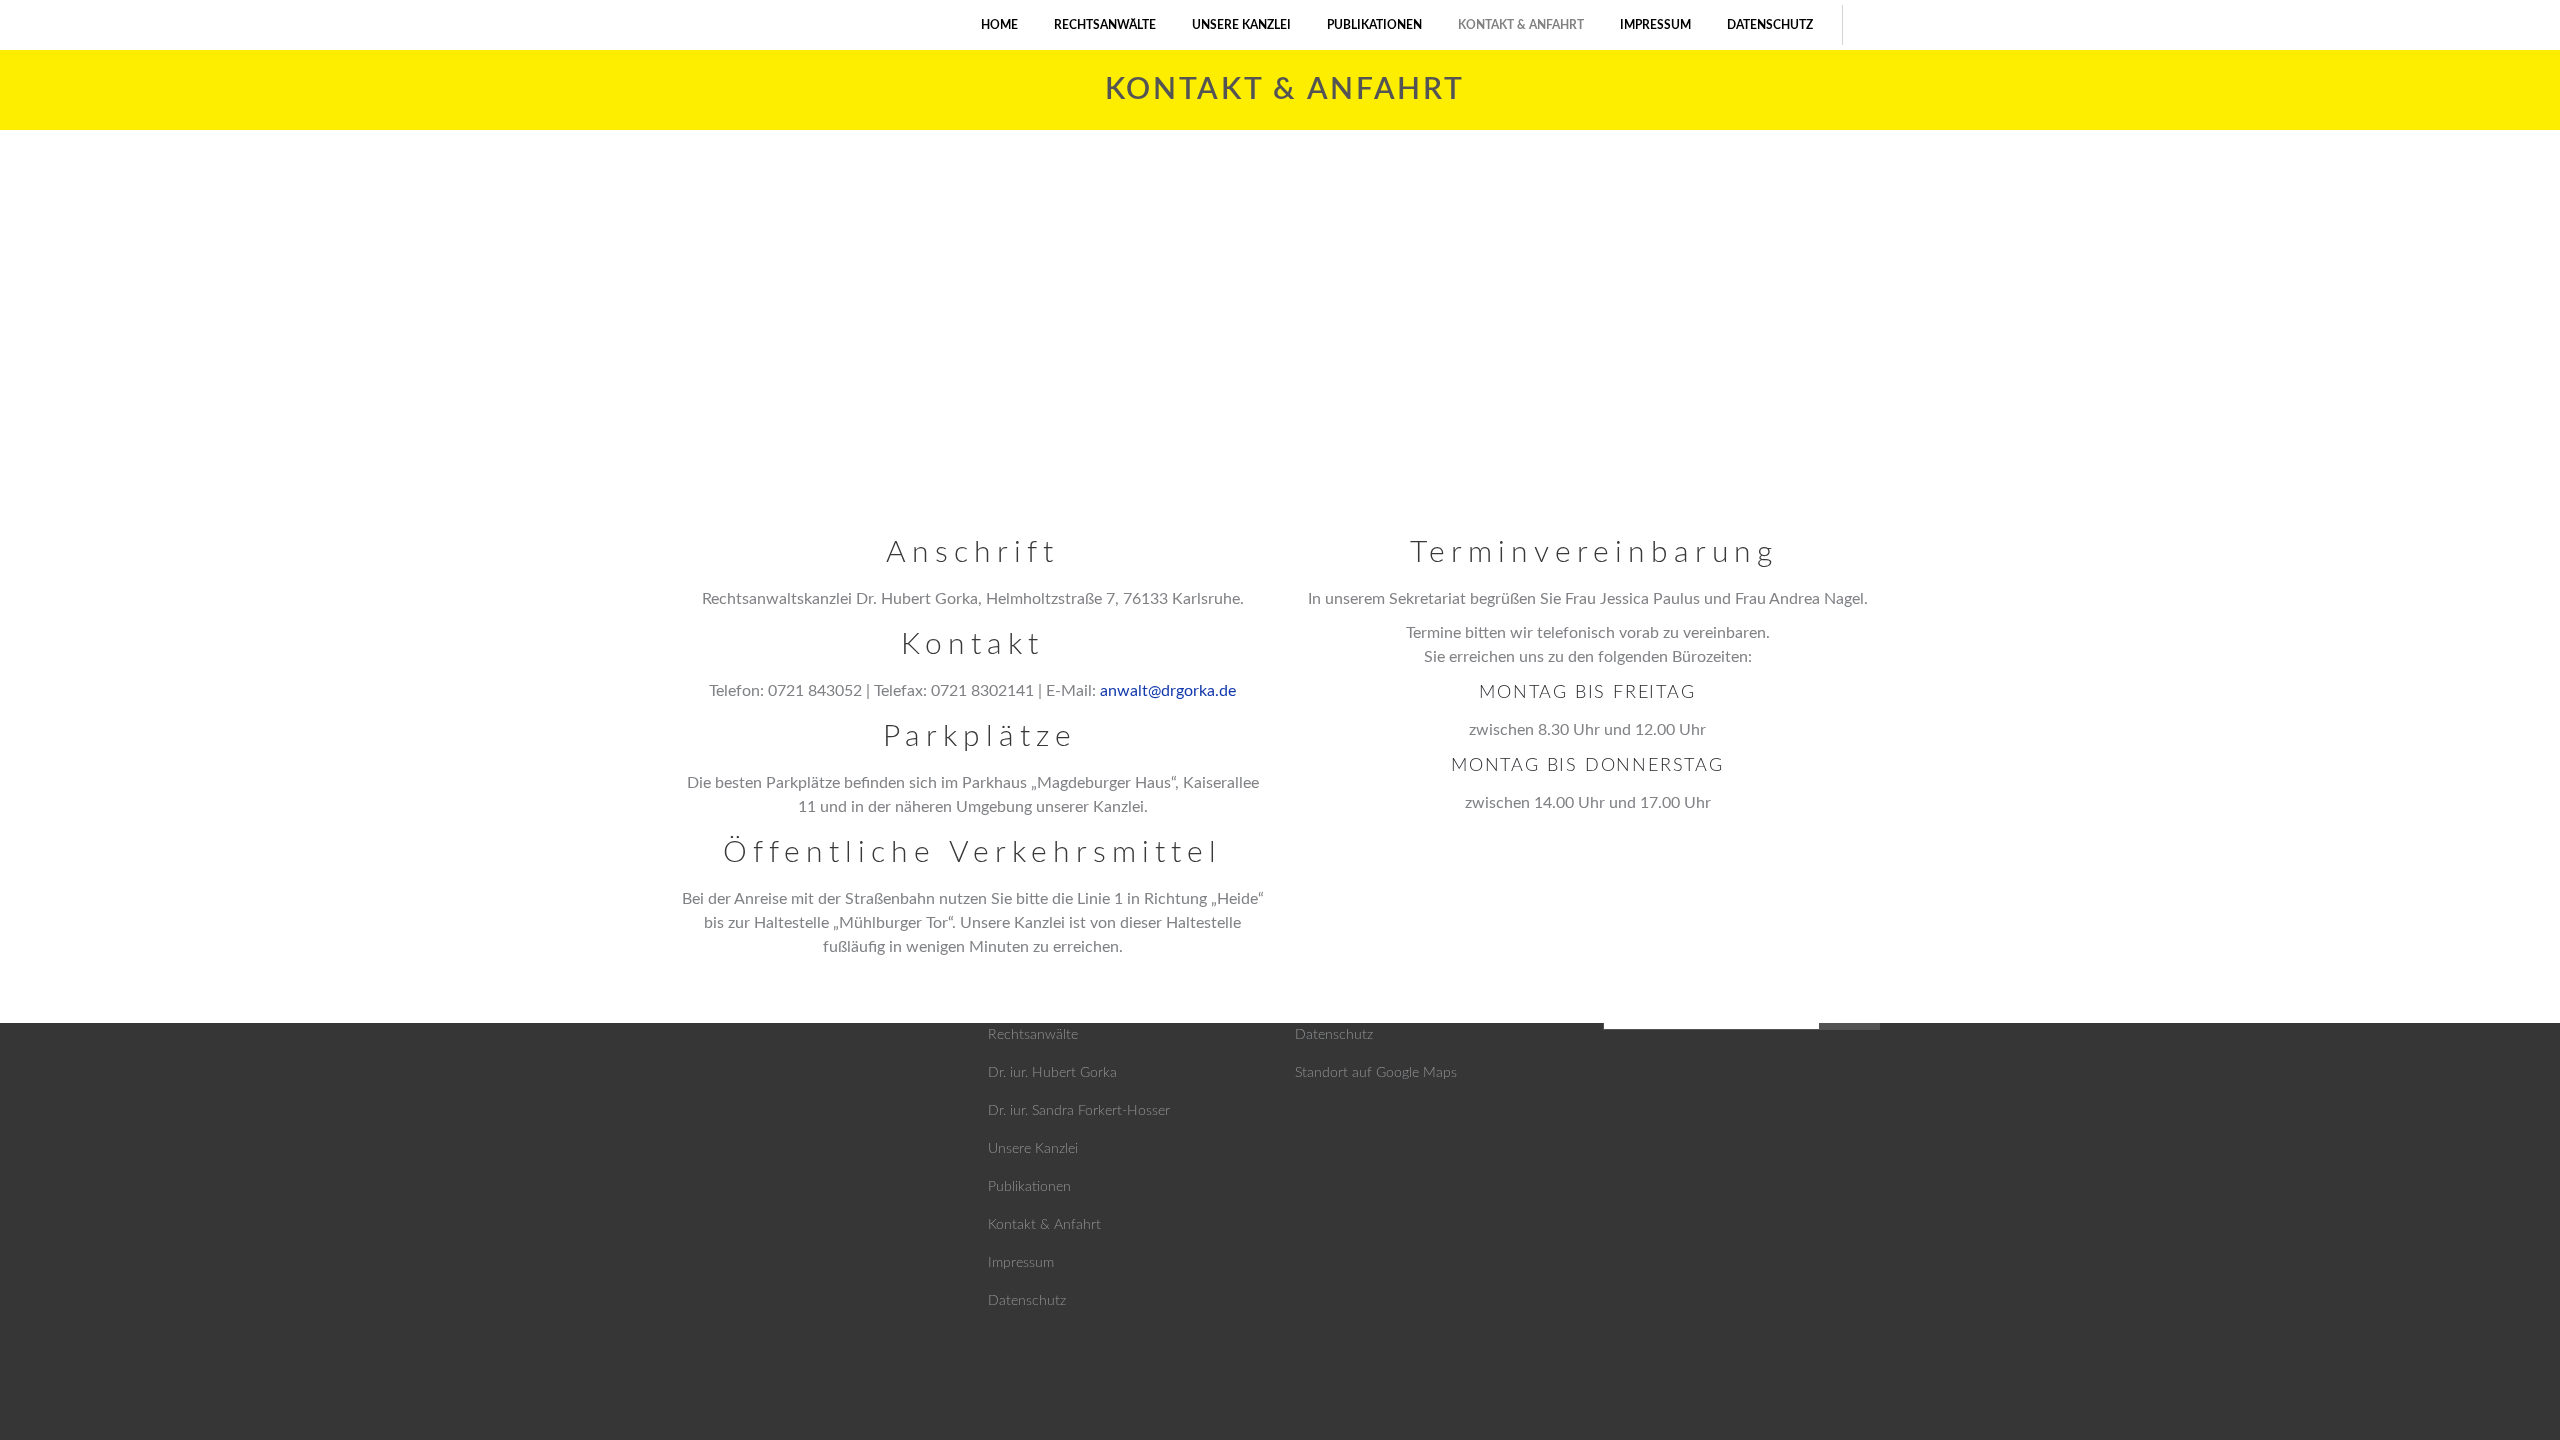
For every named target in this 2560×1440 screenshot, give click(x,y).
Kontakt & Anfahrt (1044, 1225)
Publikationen (1029, 1187)
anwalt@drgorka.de (1168, 691)
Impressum (1021, 1263)
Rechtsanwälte (1033, 1035)
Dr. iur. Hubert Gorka (1052, 1073)
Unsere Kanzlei (1033, 1149)
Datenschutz (1027, 1301)
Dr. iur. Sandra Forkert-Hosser (1079, 1111)
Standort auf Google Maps (1376, 1073)
